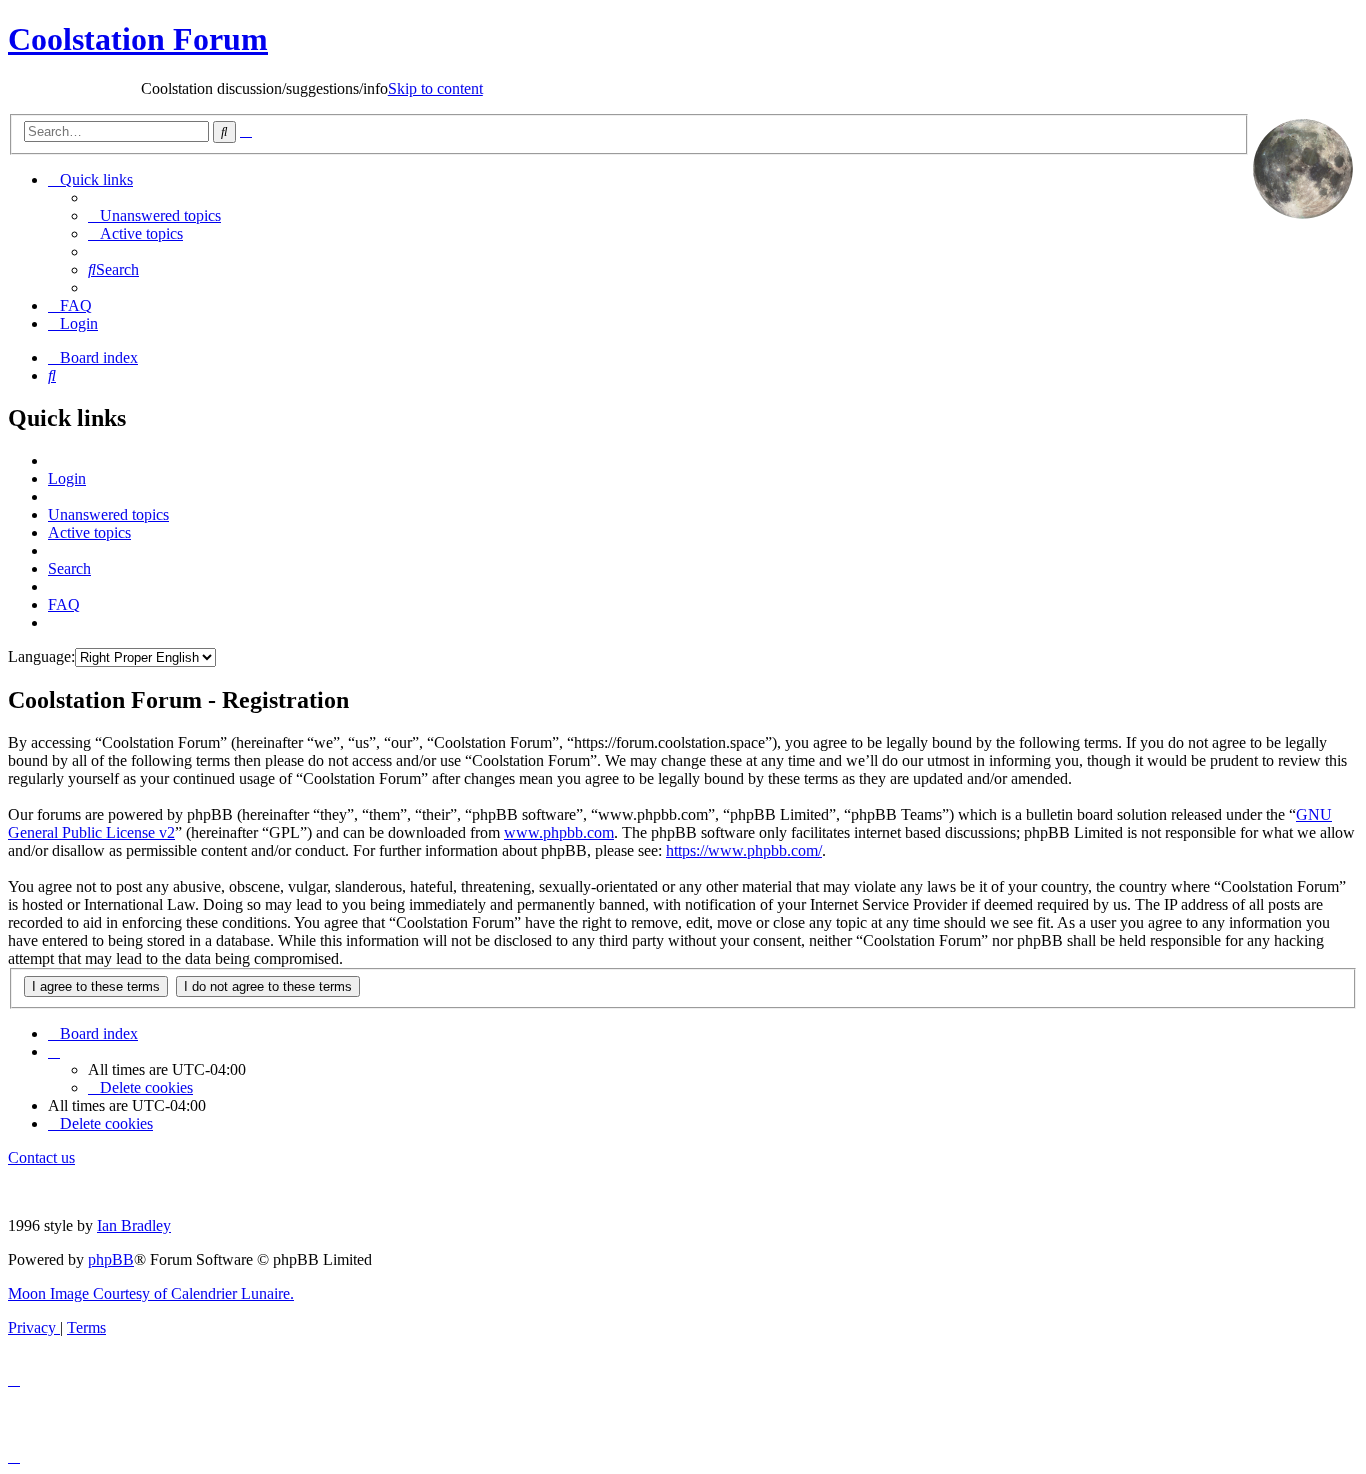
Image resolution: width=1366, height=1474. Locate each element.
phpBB (111, 1259)
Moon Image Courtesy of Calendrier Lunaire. (151, 1293)
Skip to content (376, 88)
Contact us (41, 1157)
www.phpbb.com (559, 832)
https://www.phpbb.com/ (744, 850)
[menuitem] (154, 215)
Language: (41, 656)
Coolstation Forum (138, 39)
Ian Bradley (134, 1225)
